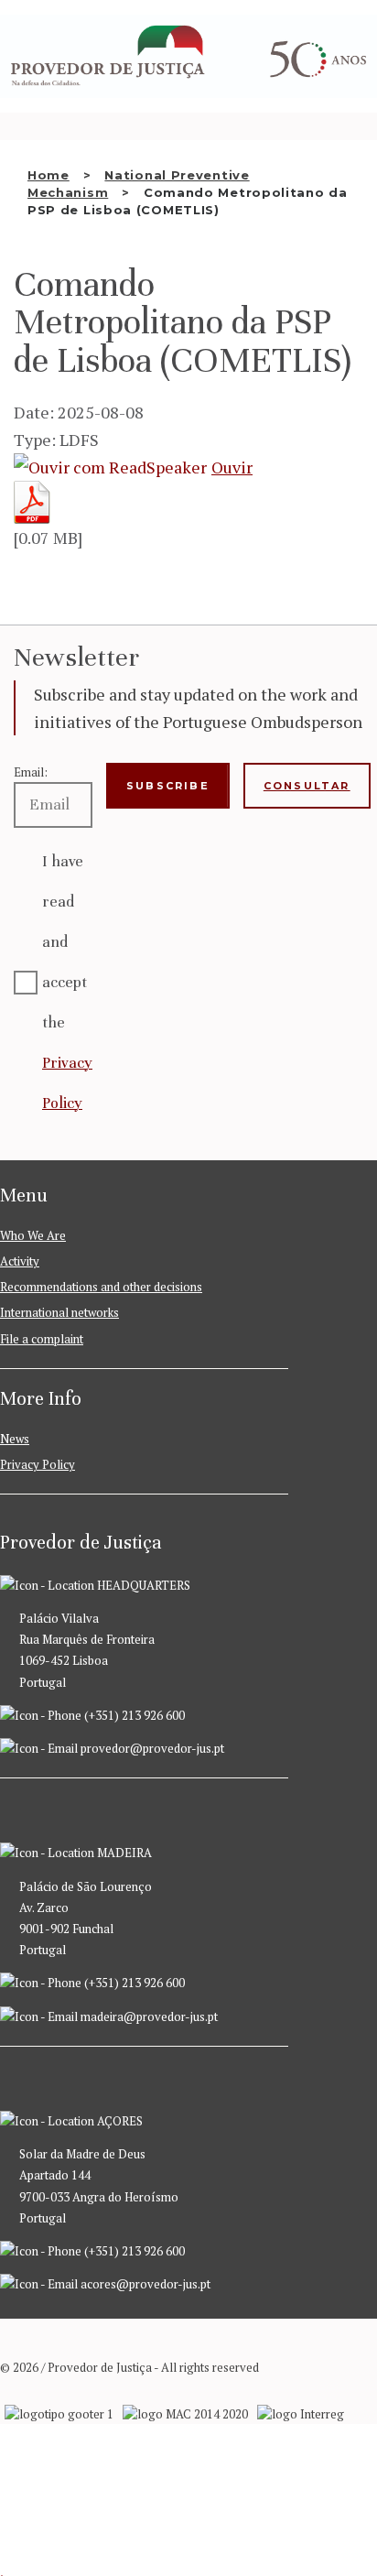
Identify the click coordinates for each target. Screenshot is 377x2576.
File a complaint (42, 1339)
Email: (31, 772)
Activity (20, 1261)
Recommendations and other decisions (101, 1287)
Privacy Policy (38, 1464)
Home (48, 175)
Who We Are (33, 1235)
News (15, 1439)
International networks (59, 1312)
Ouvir (232, 467)
